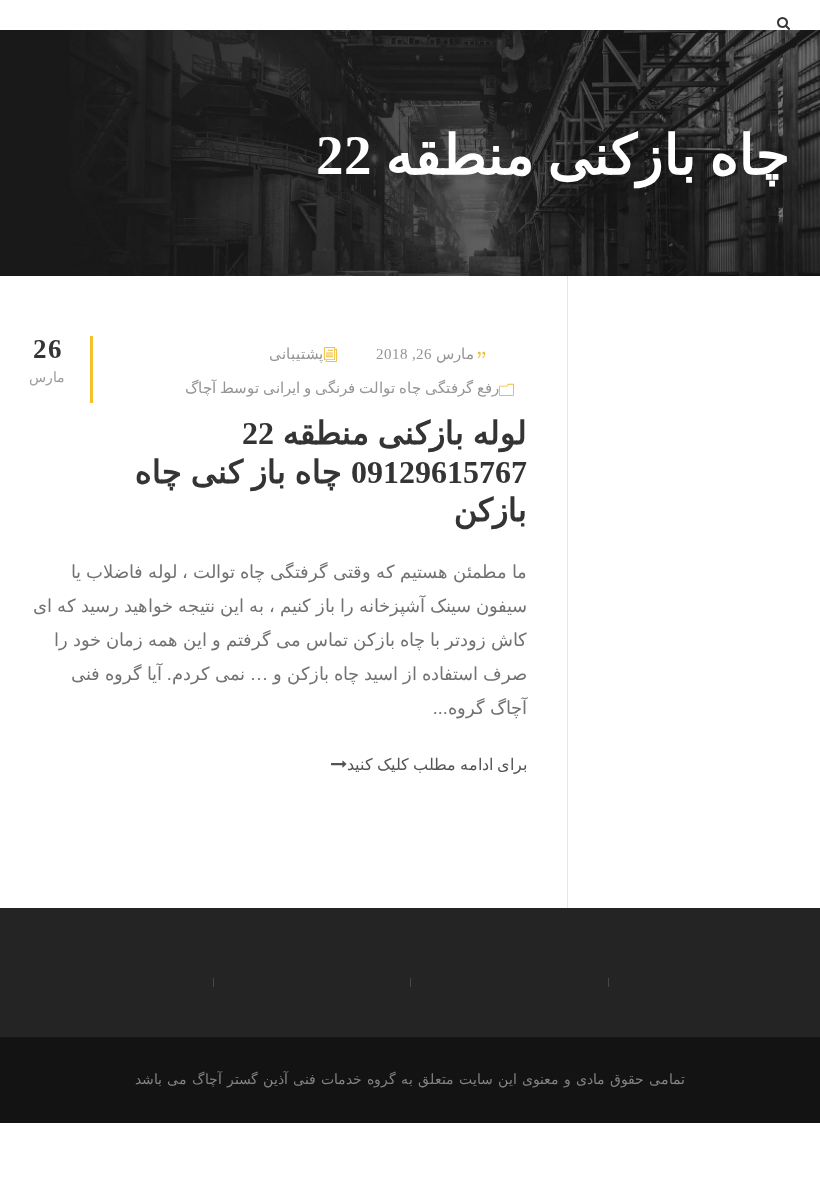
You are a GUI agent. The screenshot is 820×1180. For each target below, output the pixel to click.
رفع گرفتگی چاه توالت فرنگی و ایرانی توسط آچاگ (342, 388)
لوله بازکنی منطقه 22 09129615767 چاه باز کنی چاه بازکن (331, 471)
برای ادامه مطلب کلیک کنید (437, 764)
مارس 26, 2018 (425, 354)
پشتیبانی (296, 354)
